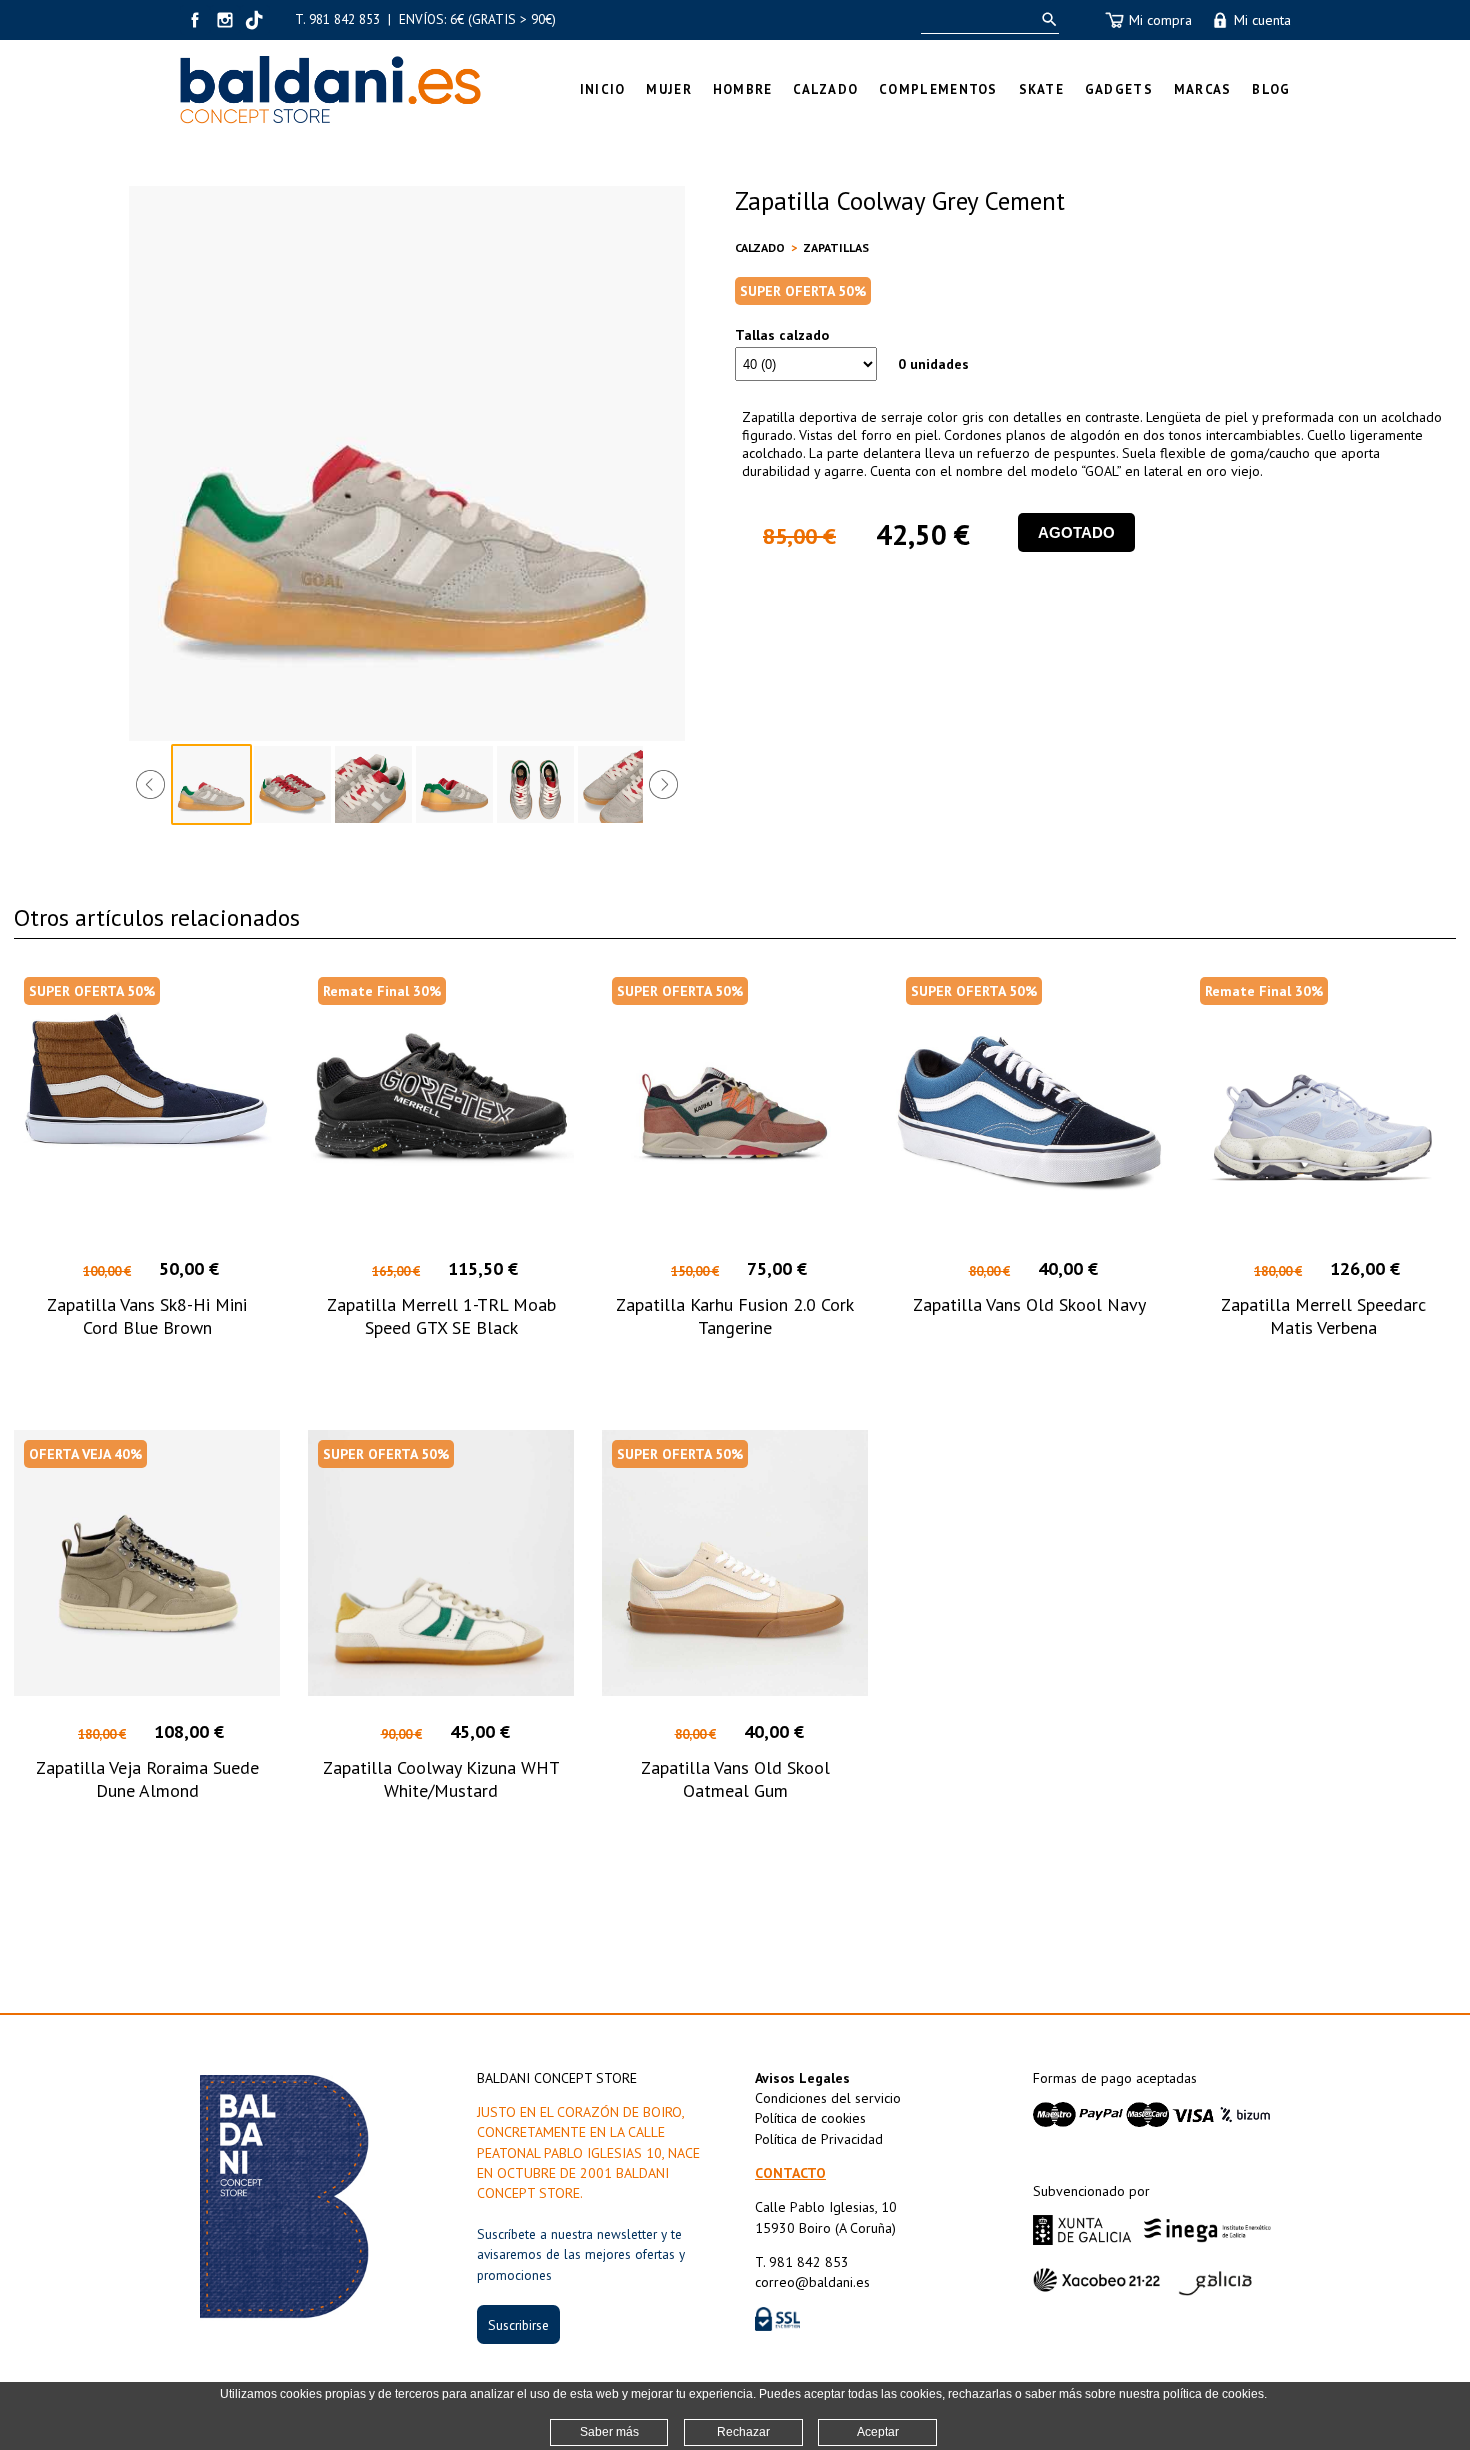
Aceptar (878, 2432)
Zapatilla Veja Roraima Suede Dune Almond (147, 1779)
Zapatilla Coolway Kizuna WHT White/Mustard (441, 1779)
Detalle (147, 1364)
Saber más (609, 2432)
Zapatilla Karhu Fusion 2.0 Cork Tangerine (735, 1316)
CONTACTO (790, 2173)
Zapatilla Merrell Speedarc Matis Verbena (1323, 1316)
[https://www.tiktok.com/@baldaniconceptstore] (255, 20)
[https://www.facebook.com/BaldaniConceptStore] (195, 20)
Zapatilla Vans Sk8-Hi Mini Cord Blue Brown (147, 1316)
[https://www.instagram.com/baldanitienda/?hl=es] (225, 20)
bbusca (1045, 19)
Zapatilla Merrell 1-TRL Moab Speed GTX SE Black (441, 1316)
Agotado (1076, 532)
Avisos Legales (802, 2078)
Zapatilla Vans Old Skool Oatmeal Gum (735, 1779)
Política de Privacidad (819, 2139)
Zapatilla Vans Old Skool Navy (1029, 1304)
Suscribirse (518, 2325)
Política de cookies (810, 2118)
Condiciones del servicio (828, 2098)
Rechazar (743, 2432)
